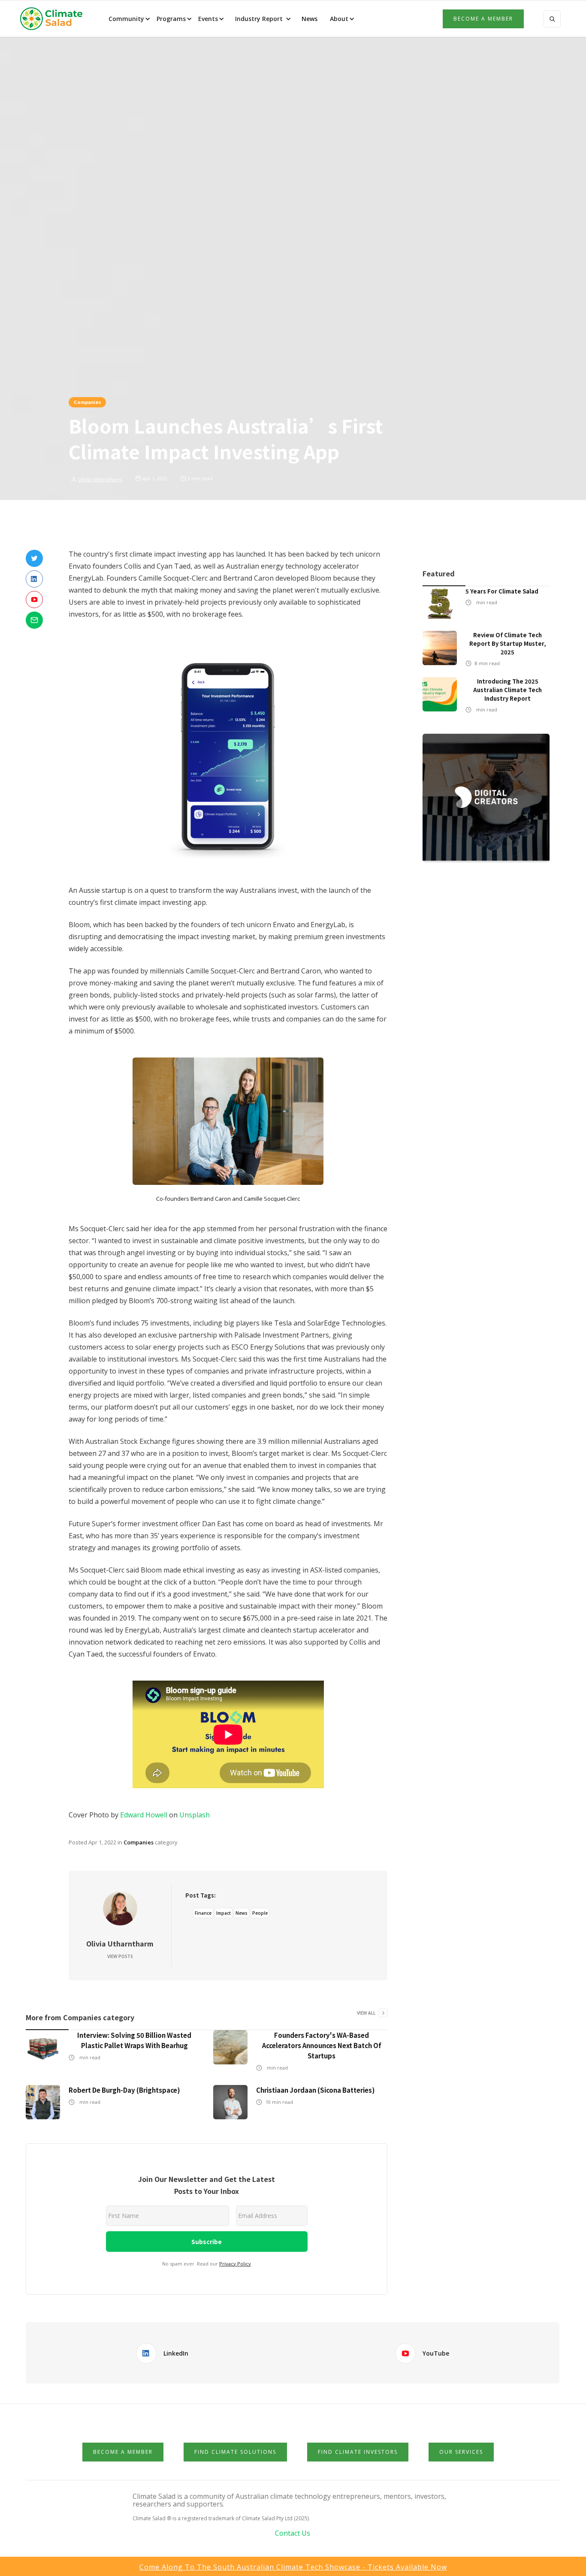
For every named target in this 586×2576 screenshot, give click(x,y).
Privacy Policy (235, 2264)
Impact (224, 1913)
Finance (203, 1913)
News (309, 19)
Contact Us (293, 2533)
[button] (129, 19)
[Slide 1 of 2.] (486, 798)
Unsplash (195, 1815)
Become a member (483, 19)
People (260, 1913)
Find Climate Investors (358, 2452)
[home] (54, 19)
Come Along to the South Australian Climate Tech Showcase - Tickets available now (293, 2567)
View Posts (120, 1956)
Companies (87, 402)
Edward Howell (144, 1815)
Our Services (461, 2452)
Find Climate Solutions (235, 2452)
